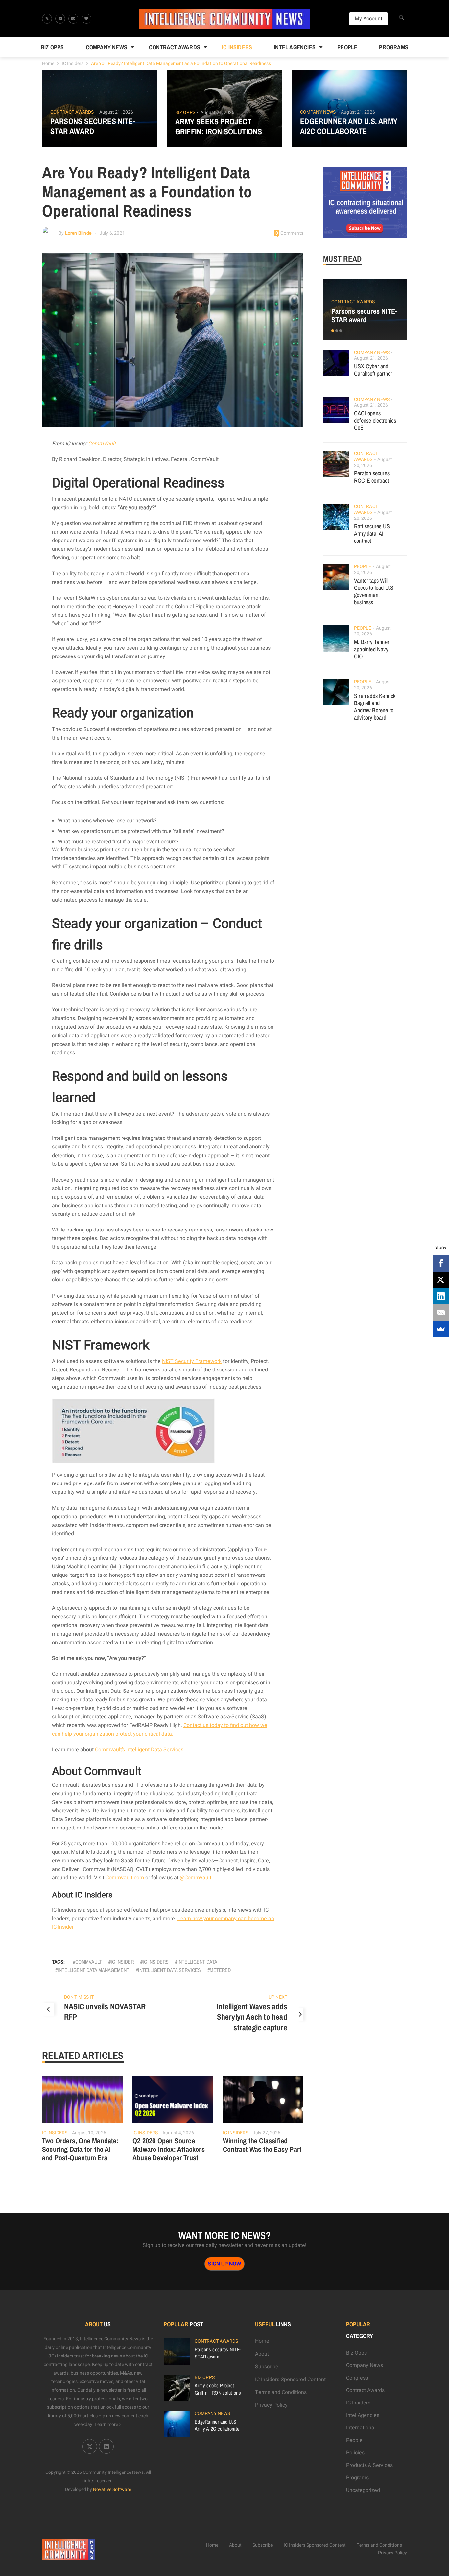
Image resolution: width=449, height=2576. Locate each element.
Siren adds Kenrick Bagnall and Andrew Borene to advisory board (375, 707)
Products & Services (369, 2465)
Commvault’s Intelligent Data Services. (140, 1750)
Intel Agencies (295, 47)
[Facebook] (441, 1263)
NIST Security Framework (192, 1361)
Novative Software (112, 2489)
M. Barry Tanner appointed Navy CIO (372, 649)
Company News (106, 47)
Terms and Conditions (281, 2392)
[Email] (441, 1313)
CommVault (102, 444)
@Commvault (196, 1878)
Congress (357, 2378)
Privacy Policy (271, 2405)
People (347, 47)
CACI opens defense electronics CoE (375, 420)
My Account (368, 19)
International (361, 2428)
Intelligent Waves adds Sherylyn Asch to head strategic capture (252, 2017)
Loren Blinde (78, 233)
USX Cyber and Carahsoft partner (373, 370)
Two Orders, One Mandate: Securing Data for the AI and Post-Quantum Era (80, 2149)
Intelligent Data (197, 1962)
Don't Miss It (79, 1997)
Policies (355, 2453)
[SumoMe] (441, 1329)
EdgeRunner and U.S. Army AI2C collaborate (349, 126)
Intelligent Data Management (93, 1970)
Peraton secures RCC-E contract (372, 477)
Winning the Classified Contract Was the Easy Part (262, 2145)
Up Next (278, 1997)
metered (220, 1970)
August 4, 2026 (178, 2133)
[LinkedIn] (441, 1296)
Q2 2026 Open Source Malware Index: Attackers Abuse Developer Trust (169, 2149)
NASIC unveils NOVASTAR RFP (105, 2012)
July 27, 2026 (267, 2133)
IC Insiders (237, 47)
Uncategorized (363, 2490)
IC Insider (122, 1962)
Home (48, 64)
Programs (394, 47)
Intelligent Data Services (169, 1970)
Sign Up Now (225, 2264)
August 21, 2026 (116, 112)
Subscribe (267, 2367)
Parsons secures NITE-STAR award (93, 126)
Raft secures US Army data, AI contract (372, 533)
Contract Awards (175, 47)
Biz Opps (52, 47)
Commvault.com (125, 1878)
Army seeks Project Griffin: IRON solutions (219, 126)
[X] (441, 1280)
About (262, 2354)
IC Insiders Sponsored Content (290, 2380)
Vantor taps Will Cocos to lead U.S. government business (375, 591)
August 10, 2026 (89, 2133)
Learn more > (108, 2424)
